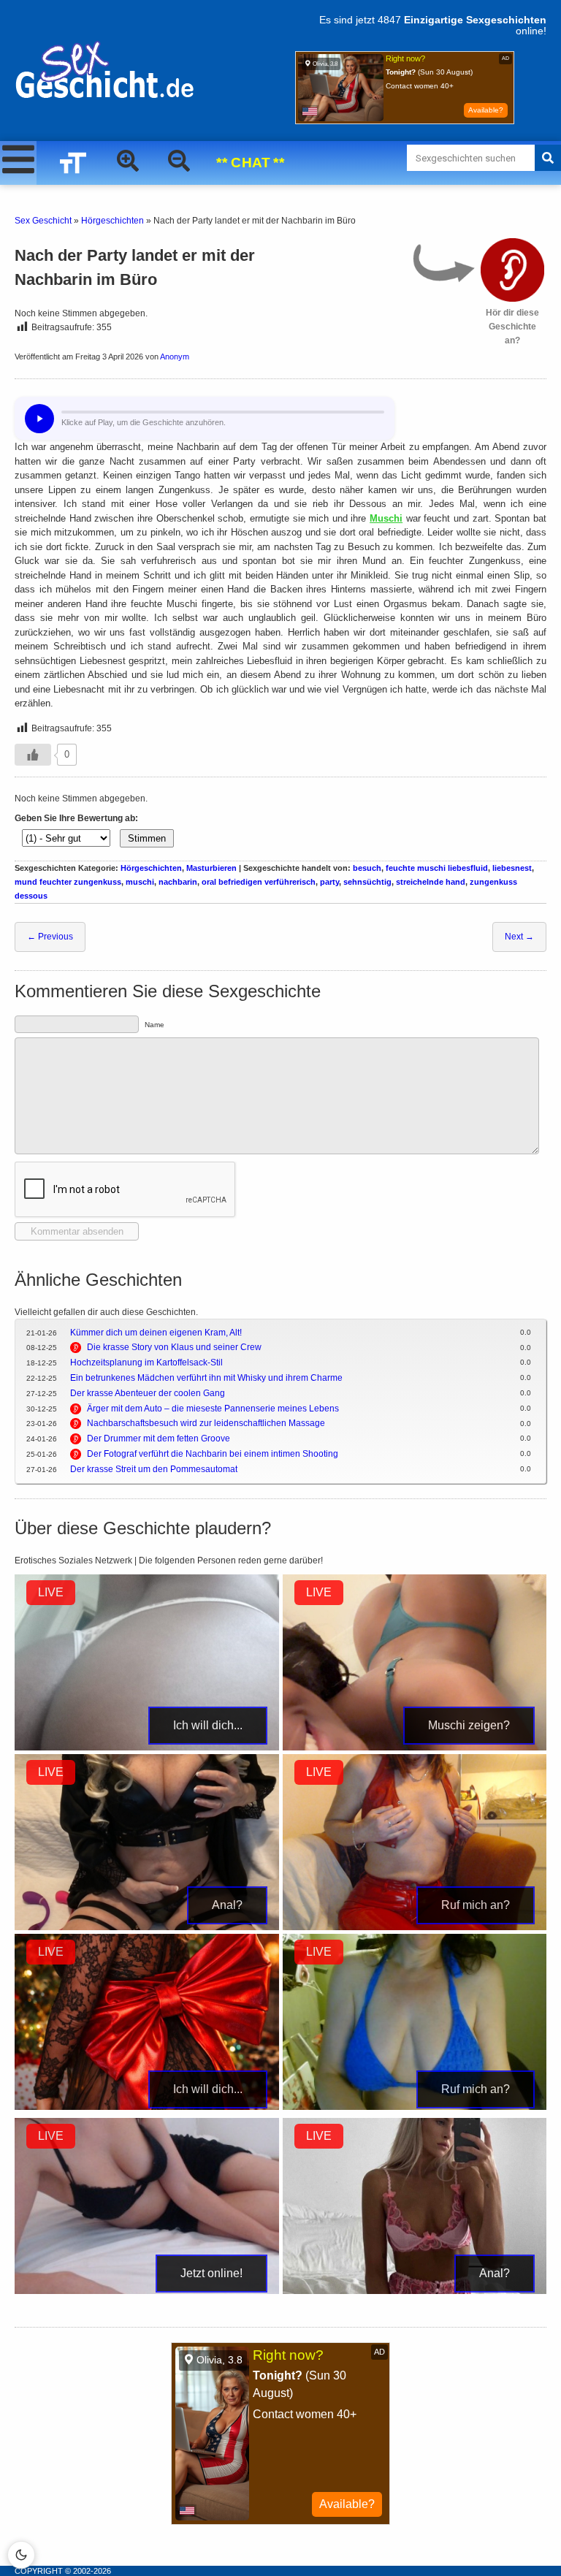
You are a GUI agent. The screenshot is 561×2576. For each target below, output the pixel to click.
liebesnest (512, 868)
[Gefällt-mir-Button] (33, 755)
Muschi (386, 518)
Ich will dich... (208, 1725)
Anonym (175, 357)
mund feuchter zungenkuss (68, 882)
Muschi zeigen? (469, 1725)
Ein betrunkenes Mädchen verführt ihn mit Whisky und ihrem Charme (206, 1378)
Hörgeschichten (112, 221)
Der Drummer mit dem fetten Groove (159, 1438)
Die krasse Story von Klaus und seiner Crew (174, 1347)
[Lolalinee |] (415, 2291)
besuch (367, 868)
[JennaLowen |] (147, 2107)
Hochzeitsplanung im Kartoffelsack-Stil (146, 1363)
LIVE (51, 1592)
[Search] (548, 158)
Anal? (227, 1905)
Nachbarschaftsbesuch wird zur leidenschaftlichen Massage (206, 1423)
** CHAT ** (251, 163)
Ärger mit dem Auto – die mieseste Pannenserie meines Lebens (213, 1409)
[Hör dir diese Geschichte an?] (512, 270)
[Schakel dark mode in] (21, 2555)
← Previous (50, 937)
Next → (519, 937)
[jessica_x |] (415, 2107)
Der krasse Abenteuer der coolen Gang (148, 1393)
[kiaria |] (147, 2291)
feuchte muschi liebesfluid (437, 868)
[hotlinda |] (415, 1927)
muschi (140, 882)
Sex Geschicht (43, 221)
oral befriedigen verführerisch (259, 882)
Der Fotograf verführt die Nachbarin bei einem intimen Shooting (213, 1454)
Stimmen (147, 838)
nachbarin (178, 882)
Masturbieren (211, 868)
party (329, 882)
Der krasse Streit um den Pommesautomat (154, 1469)
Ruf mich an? (476, 1905)
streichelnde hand (431, 882)
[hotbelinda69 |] (147, 1927)
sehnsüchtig (367, 882)
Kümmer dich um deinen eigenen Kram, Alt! (156, 1333)
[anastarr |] (147, 1748)
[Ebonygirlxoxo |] (415, 1748)
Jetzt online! (211, 2273)
